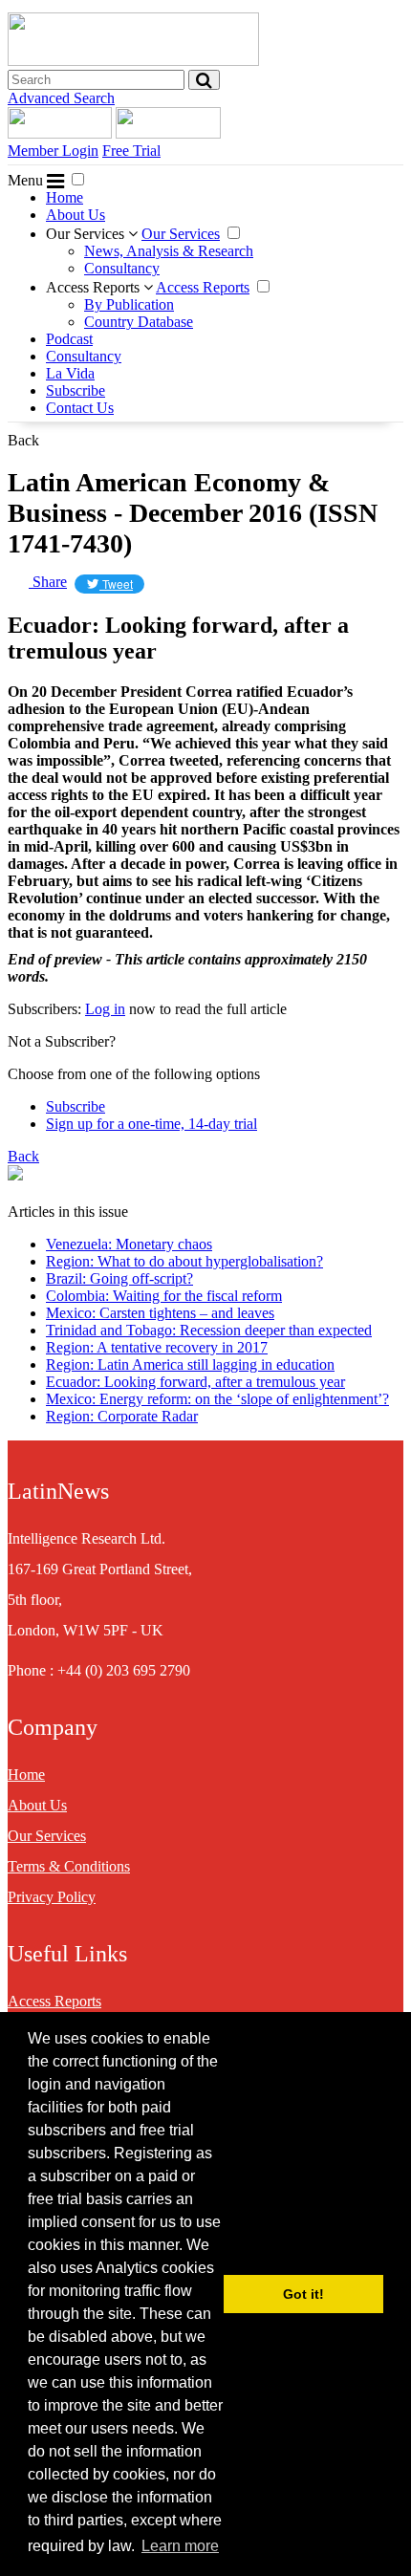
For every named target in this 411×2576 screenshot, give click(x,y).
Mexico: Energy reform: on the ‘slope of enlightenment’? (217, 1399)
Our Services (87, 234)
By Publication (129, 304)
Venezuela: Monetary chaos (129, 1244)
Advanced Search (61, 98)
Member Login (53, 151)
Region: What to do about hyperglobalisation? (184, 1261)
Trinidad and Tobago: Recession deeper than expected (209, 1330)
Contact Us (80, 408)
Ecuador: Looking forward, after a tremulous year (195, 1382)
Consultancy (122, 268)
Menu (27, 180)
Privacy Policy (52, 1897)
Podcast (69, 339)
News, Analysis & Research (169, 251)
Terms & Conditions (69, 1866)
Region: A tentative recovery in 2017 (157, 1347)
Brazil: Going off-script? (119, 1278)
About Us (76, 215)
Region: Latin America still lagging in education (190, 1364)
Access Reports (95, 287)
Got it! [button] (303, 2294)
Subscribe (76, 390)
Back (23, 440)
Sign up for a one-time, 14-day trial (151, 1124)
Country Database (139, 322)
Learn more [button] (180, 2546)
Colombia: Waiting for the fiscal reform (164, 1296)
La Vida (70, 373)
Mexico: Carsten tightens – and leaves (160, 1313)
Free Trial (131, 151)
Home (65, 197)
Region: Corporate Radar (122, 1416)
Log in (105, 1009)
